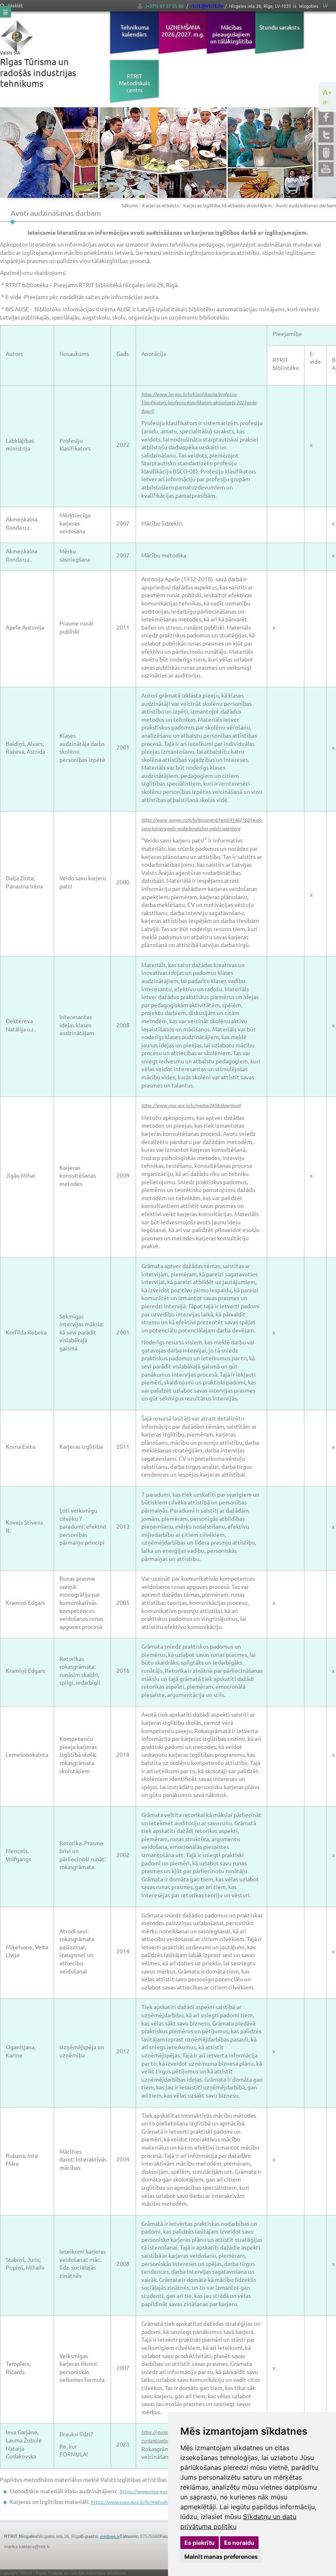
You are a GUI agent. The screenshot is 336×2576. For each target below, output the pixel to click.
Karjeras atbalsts (161, 205)
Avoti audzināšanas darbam (306, 205)
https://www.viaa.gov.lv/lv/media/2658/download (191, 1105)
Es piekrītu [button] (200, 2543)
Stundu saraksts (279, 27)
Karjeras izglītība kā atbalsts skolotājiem (227, 205)
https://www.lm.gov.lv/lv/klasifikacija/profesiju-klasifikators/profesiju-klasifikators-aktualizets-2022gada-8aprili (199, 402)
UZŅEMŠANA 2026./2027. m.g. (183, 31)
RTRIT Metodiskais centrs (134, 83)
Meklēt (15, 6)
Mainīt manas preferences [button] (221, 2557)
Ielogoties (309, 6)
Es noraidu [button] (239, 2543)
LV (325, 5)
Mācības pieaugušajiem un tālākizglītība (231, 34)
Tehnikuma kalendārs (135, 31)
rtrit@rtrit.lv (207, 5)
